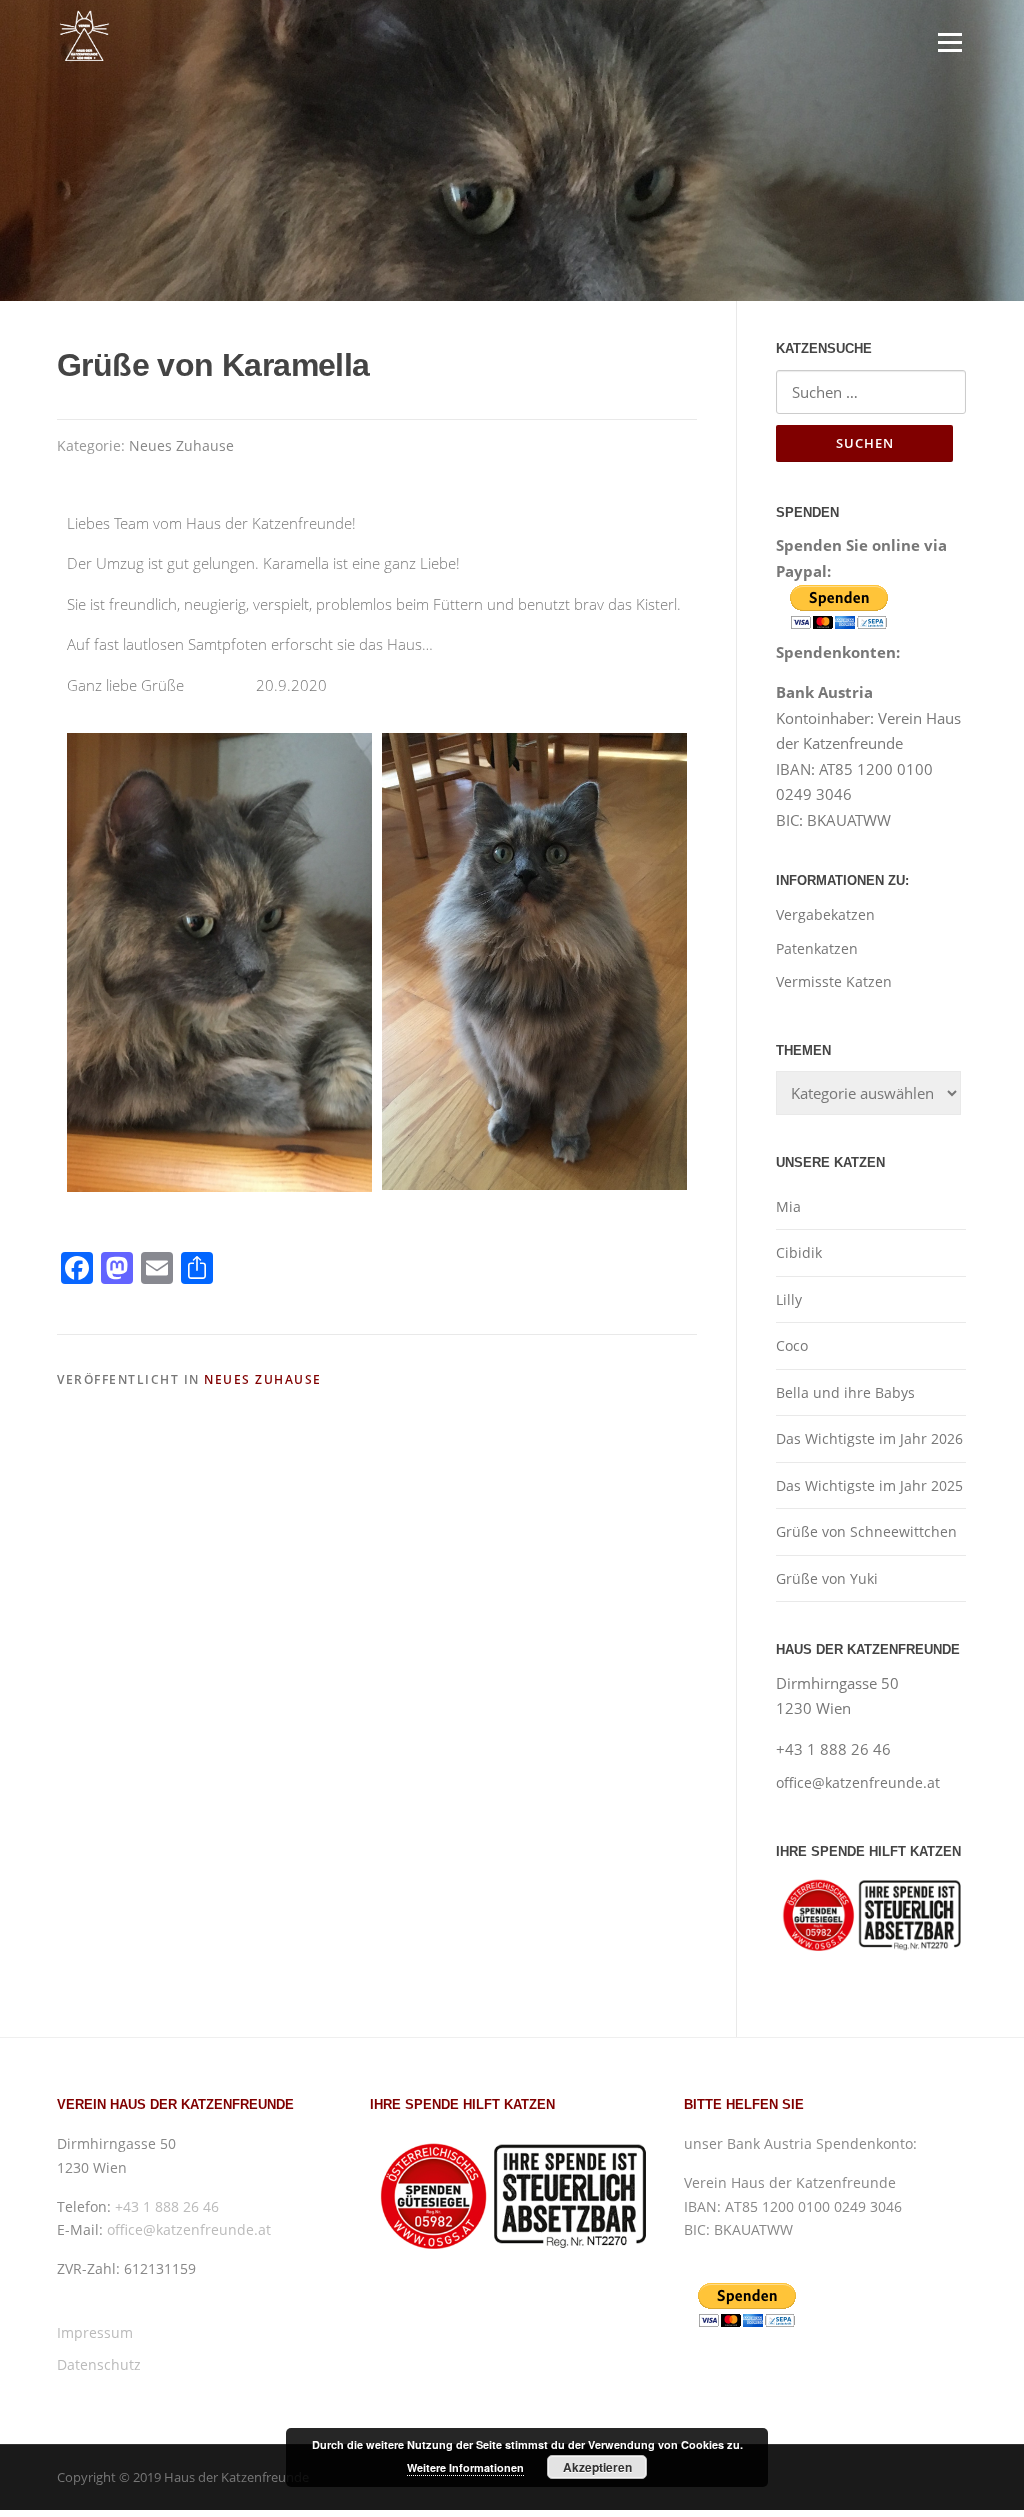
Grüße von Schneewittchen (866, 1531)
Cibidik (799, 1252)
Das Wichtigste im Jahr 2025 (869, 1485)
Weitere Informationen (465, 2467)
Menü (949, 42)
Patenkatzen (817, 948)
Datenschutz (99, 2364)
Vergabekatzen (825, 914)
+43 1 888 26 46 (167, 2206)
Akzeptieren (597, 2467)
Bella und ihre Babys (845, 1392)
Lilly (789, 1299)
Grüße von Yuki (827, 1578)
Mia (788, 1206)
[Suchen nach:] (871, 392)
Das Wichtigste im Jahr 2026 (869, 1438)
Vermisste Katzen (834, 981)
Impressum (95, 2332)
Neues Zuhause (181, 445)
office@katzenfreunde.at (858, 1782)
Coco (792, 1345)
